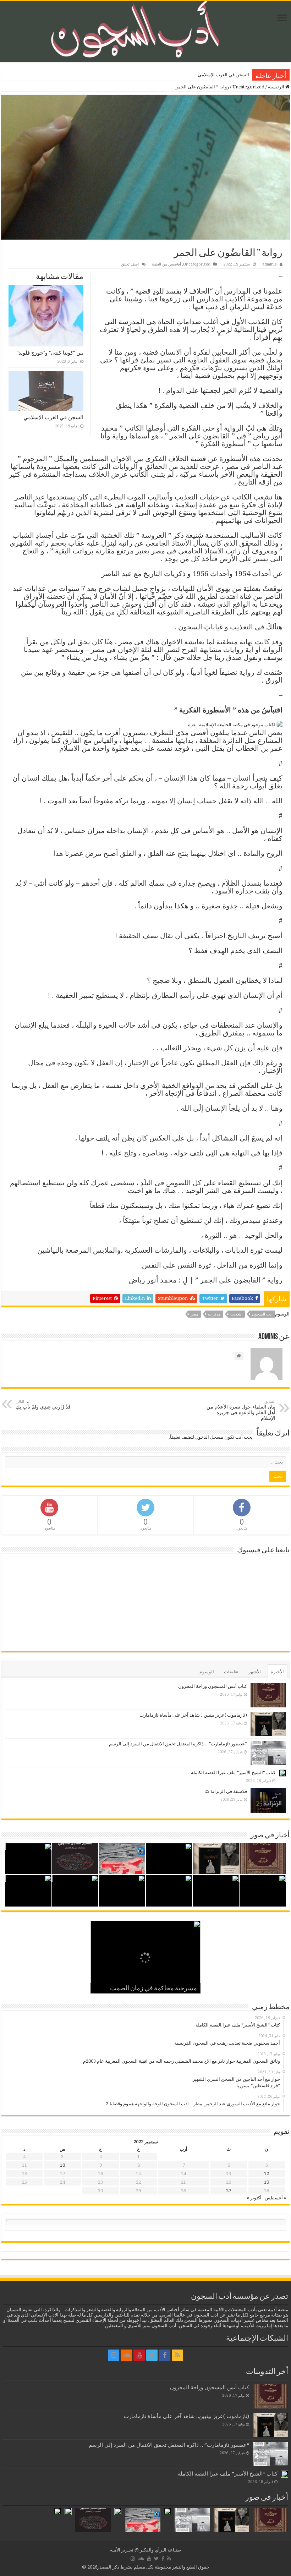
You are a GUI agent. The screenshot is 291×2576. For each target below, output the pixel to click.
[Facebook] (165, 2355)
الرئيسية (277, 87)
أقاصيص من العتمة (166, 264)
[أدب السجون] (145, 32)
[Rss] (177, 2355)
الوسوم (207, 1672)
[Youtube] (139, 2355)
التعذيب (236, 1314)
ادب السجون (262, 1314)
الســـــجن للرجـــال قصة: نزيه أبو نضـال (210, 75)
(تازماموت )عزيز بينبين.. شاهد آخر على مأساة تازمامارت (193, 1715)
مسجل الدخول (209, 1437)
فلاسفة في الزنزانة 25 (226, 1791)
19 (267, 2182)
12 (267, 2174)
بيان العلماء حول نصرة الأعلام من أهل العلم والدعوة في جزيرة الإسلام (241, 1410)
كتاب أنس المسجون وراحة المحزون (213, 1686)
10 (62, 2165)
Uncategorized (248, 87)
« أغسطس (275, 2198)
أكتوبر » (254, 2198)
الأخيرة (277, 1672)
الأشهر (255, 1672)
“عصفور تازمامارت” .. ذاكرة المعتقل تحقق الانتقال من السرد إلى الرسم (178, 1744)
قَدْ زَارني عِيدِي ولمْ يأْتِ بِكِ (43, 1404)
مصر (194, 1314)
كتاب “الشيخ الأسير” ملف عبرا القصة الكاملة (233, 1773)
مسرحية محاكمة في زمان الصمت (153, 1989)
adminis (270, 264)
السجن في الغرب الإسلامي (53, 417)
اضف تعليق (130, 264)
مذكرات (214, 1314)
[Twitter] (152, 2355)
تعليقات (231, 1672)
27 (229, 2191)
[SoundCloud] (126, 2355)
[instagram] (114, 2355)
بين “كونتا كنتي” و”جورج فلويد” (50, 353)
